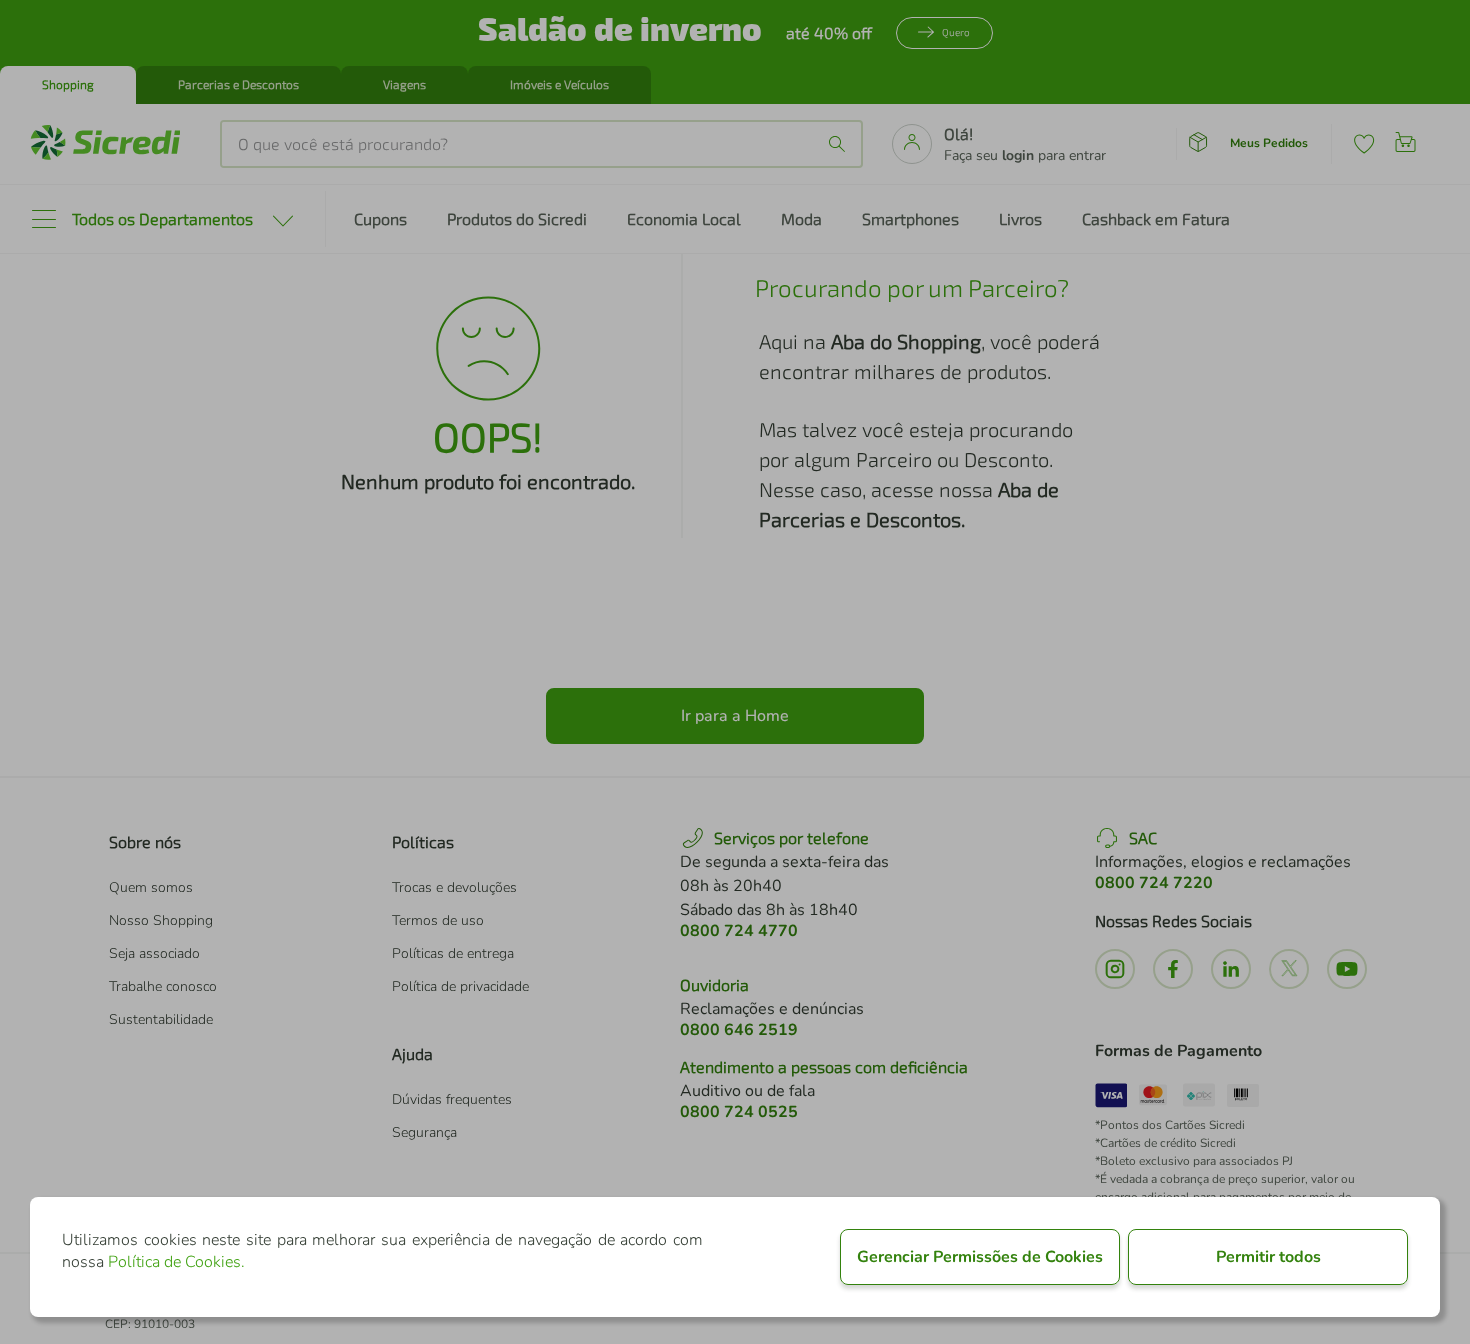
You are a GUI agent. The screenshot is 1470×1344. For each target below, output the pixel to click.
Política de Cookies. (176, 1262)
